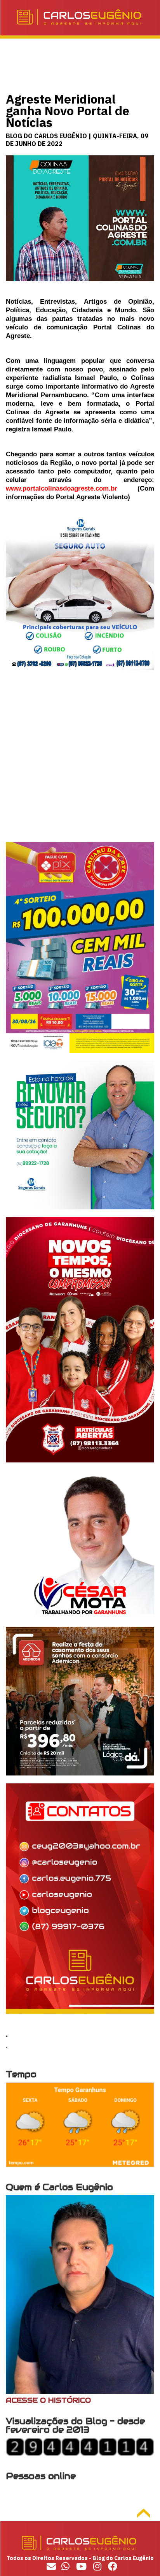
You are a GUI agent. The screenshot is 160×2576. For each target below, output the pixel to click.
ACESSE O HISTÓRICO (48, 2400)
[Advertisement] (80, 762)
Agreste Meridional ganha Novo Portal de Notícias (68, 111)
